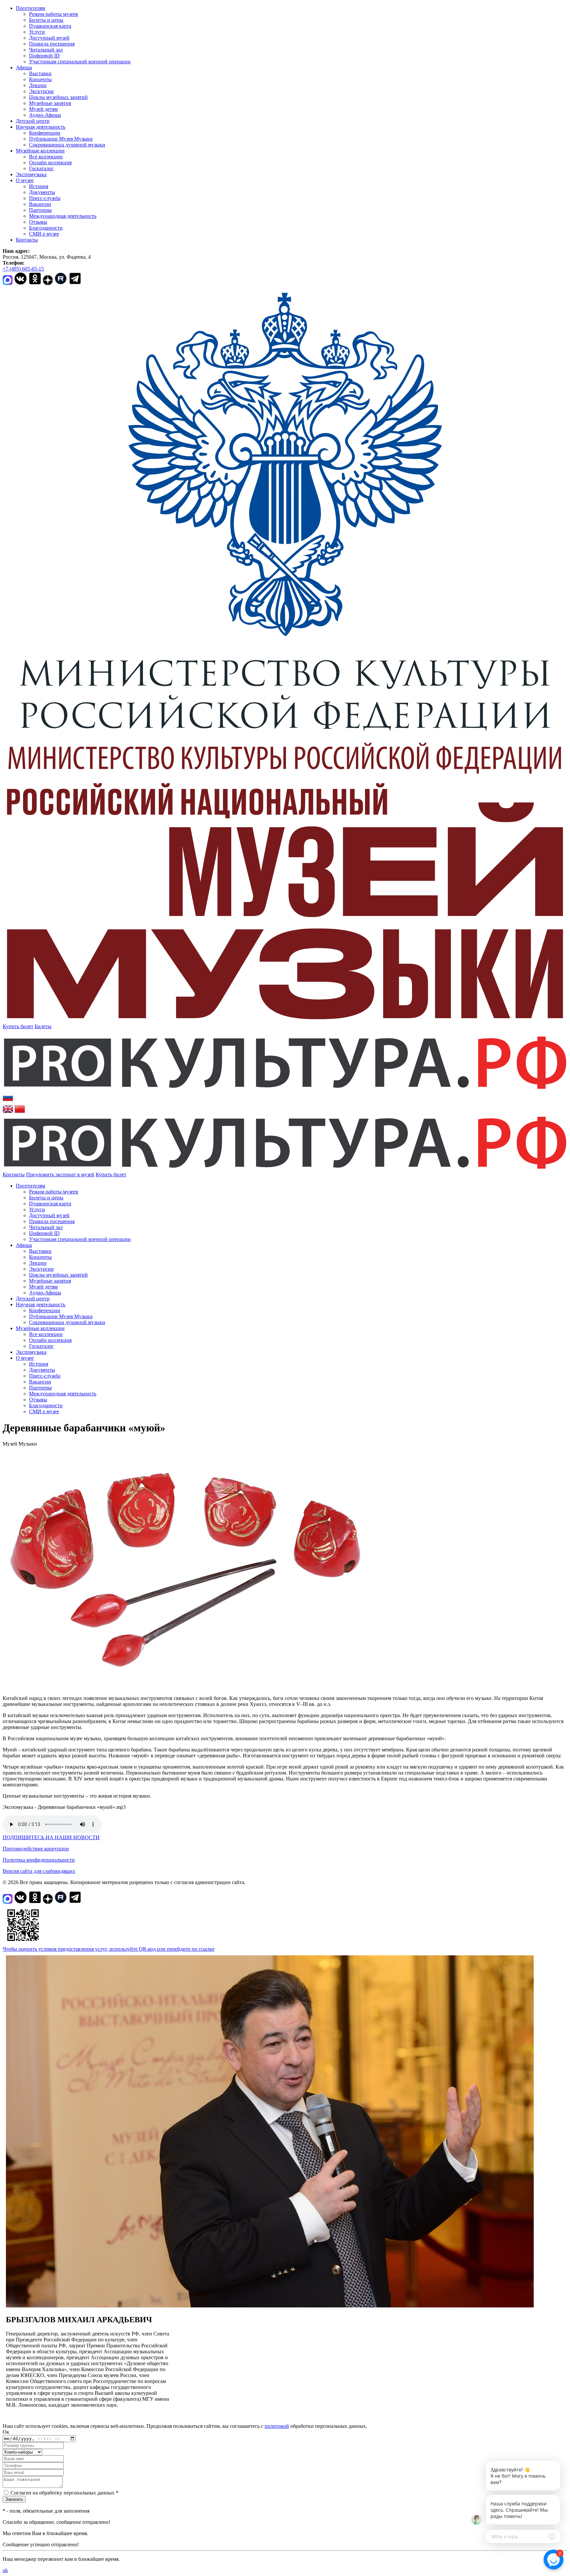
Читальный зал (46, 50)
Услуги (37, 32)
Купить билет (18, 1026)
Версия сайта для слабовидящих (39, 1871)
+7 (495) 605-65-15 (23, 269)
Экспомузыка (31, 174)
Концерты (40, 79)
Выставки (40, 73)
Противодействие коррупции (36, 1849)
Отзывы (38, 222)
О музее (25, 180)
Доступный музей (49, 38)
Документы (42, 192)
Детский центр (33, 121)
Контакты (27, 240)
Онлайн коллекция (50, 163)
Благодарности (46, 228)
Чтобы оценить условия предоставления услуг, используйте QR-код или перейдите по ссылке (109, 1949)
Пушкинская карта (50, 26)
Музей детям (43, 109)
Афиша (24, 67)
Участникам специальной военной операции (80, 62)
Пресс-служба (45, 198)
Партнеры (40, 210)
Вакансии (40, 204)
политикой (277, 2426)
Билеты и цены (46, 20)
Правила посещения (52, 44)
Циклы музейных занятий (58, 97)
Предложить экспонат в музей (60, 1174)
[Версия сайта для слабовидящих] (132, 1174)
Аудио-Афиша (45, 115)
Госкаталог (41, 168)
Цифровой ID (44, 56)
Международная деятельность (63, 216)
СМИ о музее (44, 234)
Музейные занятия (50, 103)
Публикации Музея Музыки (61, 139)
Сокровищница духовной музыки (67, 145)
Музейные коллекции (40, 151)
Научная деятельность (41, 127)
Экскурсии (41, 91)
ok (5, 2570)
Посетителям (31, 8)
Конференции (45, 133)
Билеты (43, 1026)
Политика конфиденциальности (39, 1860)
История (39, 186)
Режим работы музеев (54, 14)
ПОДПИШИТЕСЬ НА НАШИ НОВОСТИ (51, 1837)
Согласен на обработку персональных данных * (64, 2493)
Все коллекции (46, 157)
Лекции (38, 85)
